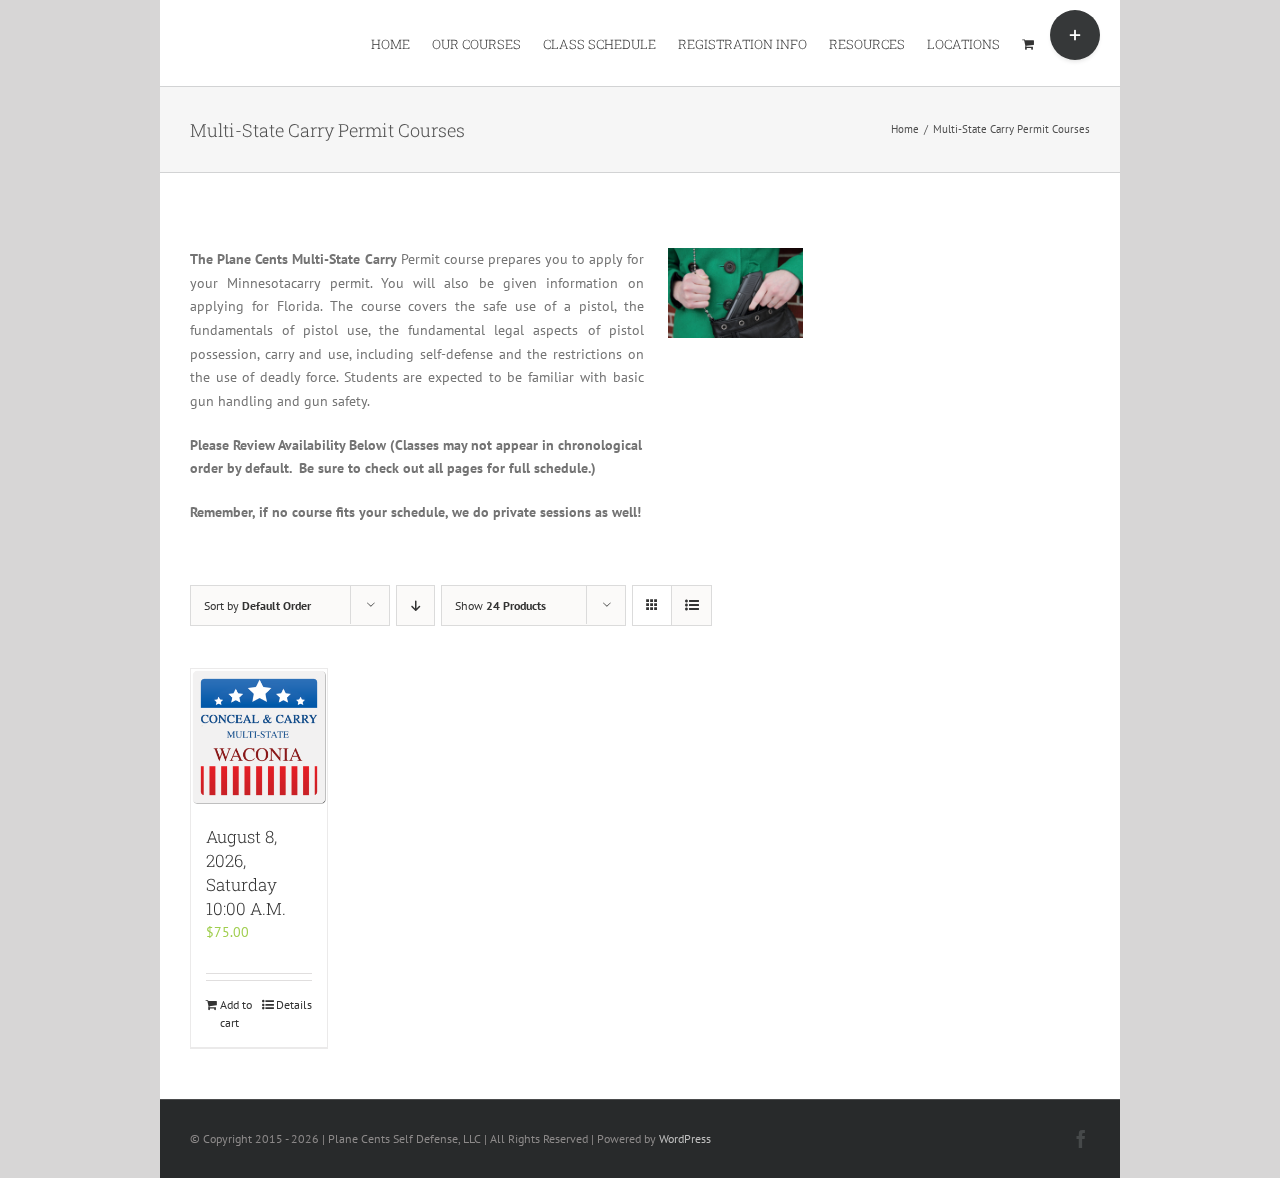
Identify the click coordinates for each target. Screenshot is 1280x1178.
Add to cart (236, 1013)
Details (294, 1004)
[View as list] (691, 605)
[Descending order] (415, 605)
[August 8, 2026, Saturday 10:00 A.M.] (259, 737)
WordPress (685, 1138)
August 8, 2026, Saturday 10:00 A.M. (246, 872)
